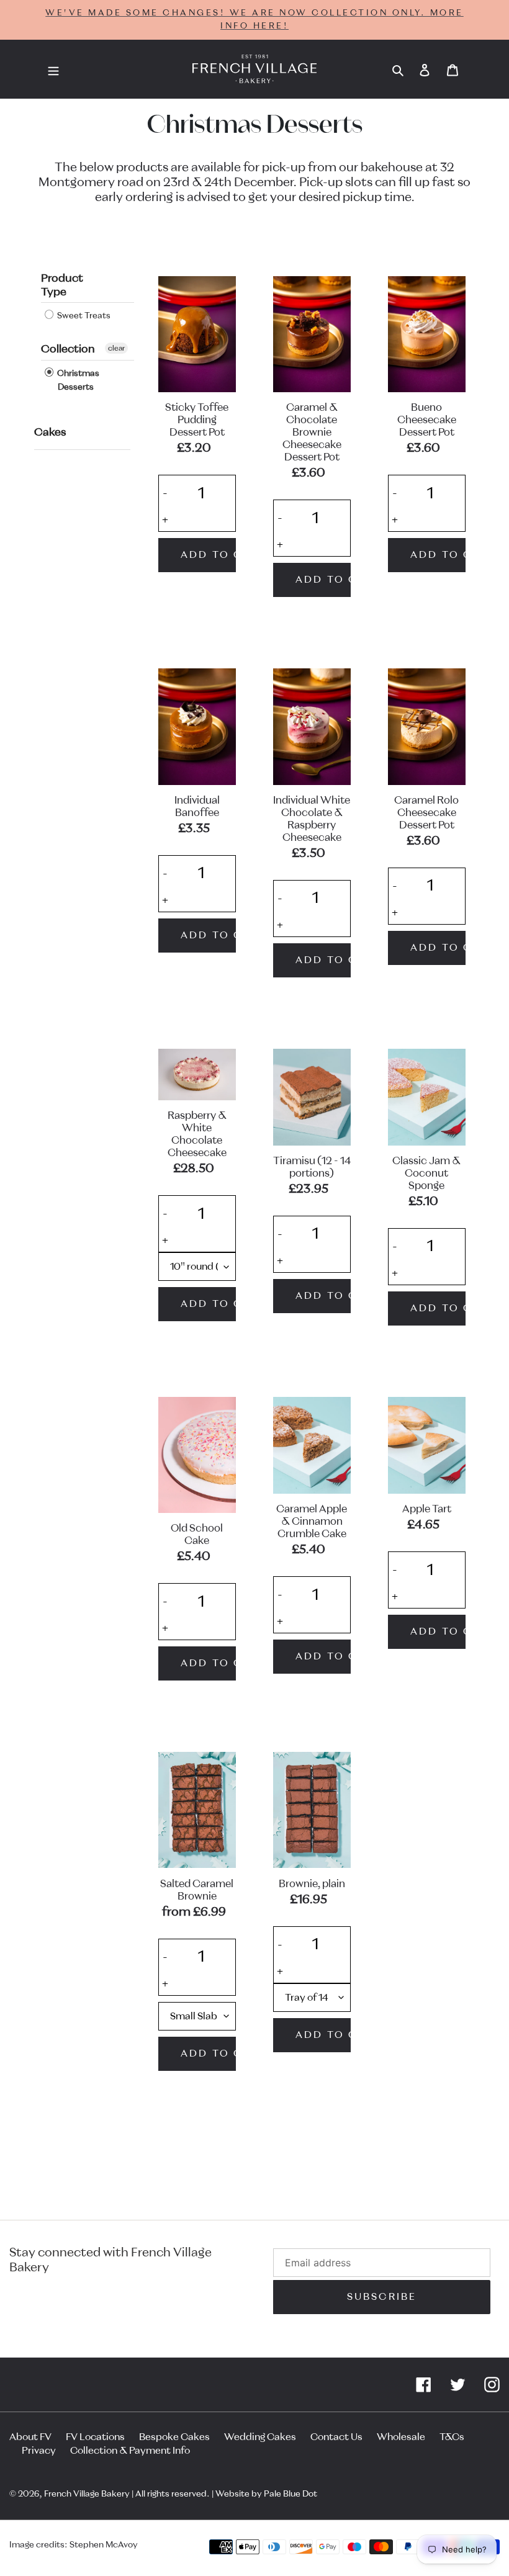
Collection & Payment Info (130, 2451)
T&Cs (452, 2437)
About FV (30, 2437)
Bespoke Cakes (174, 2437)
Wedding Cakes (260, 2437)
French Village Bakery (87, 2494)
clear (116, 348)
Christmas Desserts (77, 380)
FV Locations (95, 2437)
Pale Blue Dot (291, 2494)
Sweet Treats (83, 316)
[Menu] (53, 70)
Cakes (50, 433)
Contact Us (336, 2437)
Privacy (39, 2451)
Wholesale (401, 2437)
